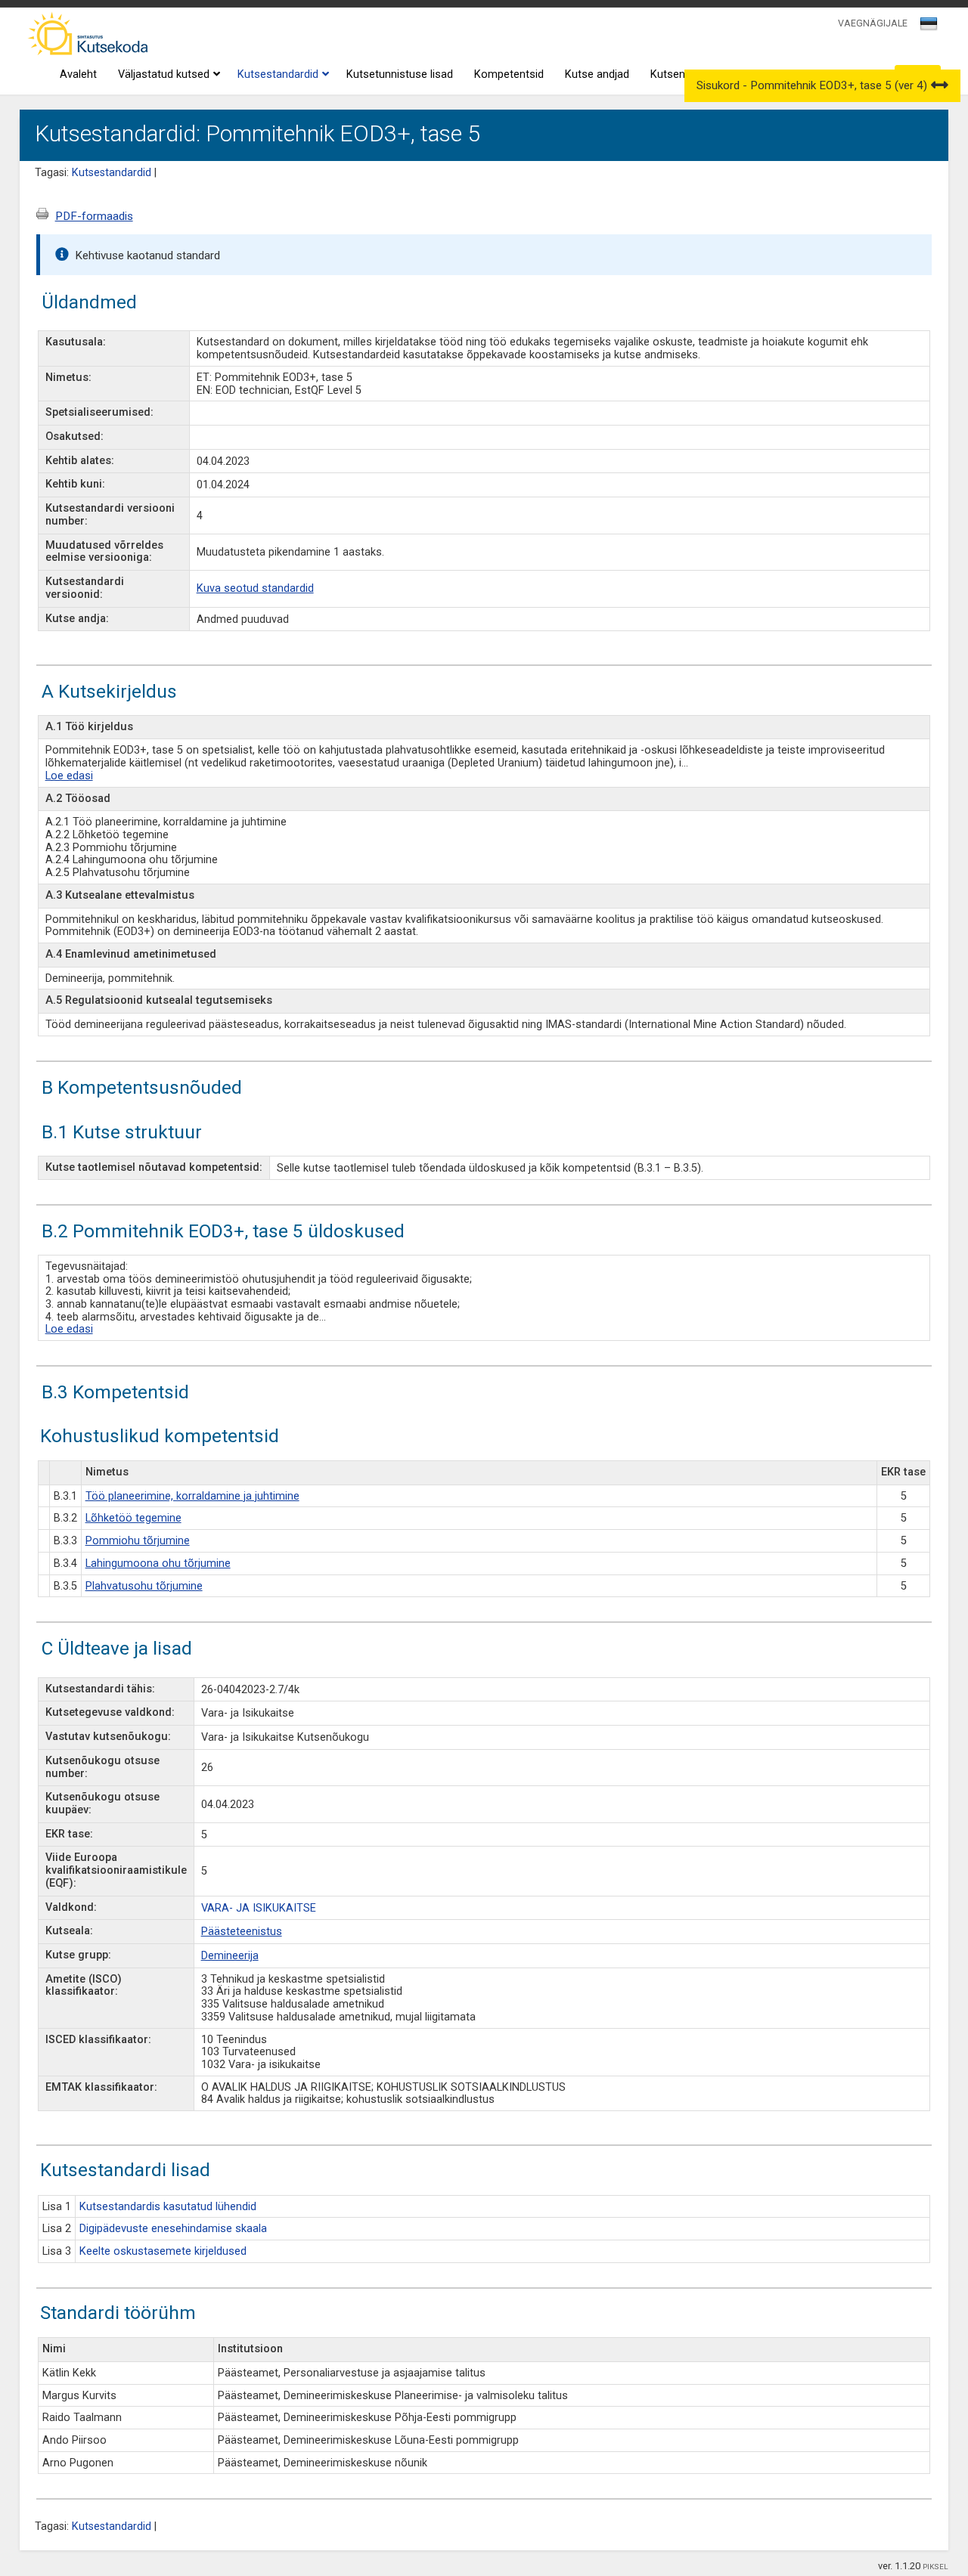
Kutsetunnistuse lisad (400, 74)
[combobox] (930, 28)
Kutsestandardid (278, 74)
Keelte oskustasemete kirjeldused (163, 2251)
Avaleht (78, 74)
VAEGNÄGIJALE (873, 23)
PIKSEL (935, 2567)
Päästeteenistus (242, 1932)
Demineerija (230, 1956)
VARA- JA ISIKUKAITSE (259, 1908)
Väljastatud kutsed (164, 74)
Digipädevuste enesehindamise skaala (173, 2229)
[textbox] (926, 26)
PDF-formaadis (94, 216)
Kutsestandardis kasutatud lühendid (168, 2207)
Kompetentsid (509, 74)
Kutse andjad (597, 74)
